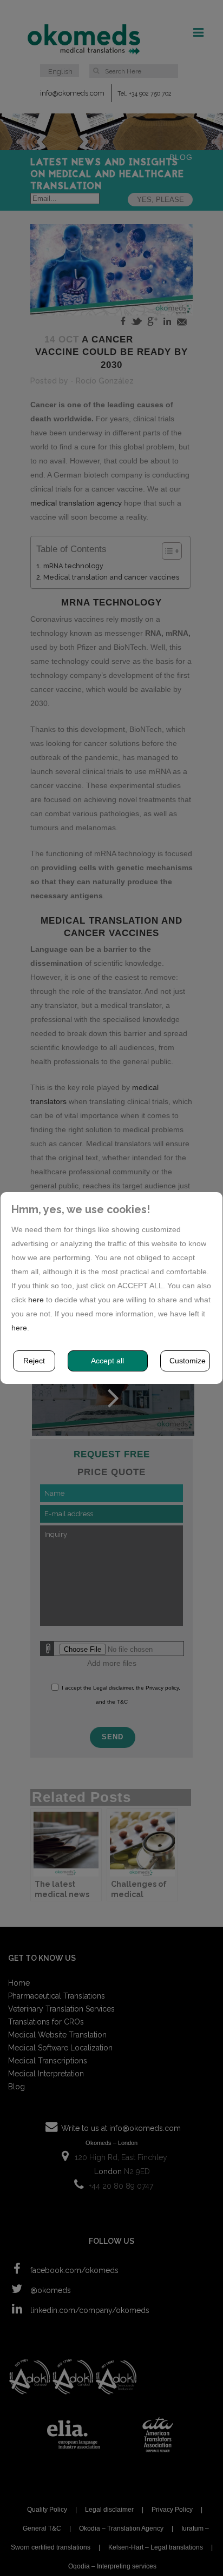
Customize (188, 1361)
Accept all (107, 1361)
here (36, 1300)
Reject (34, 1361)
